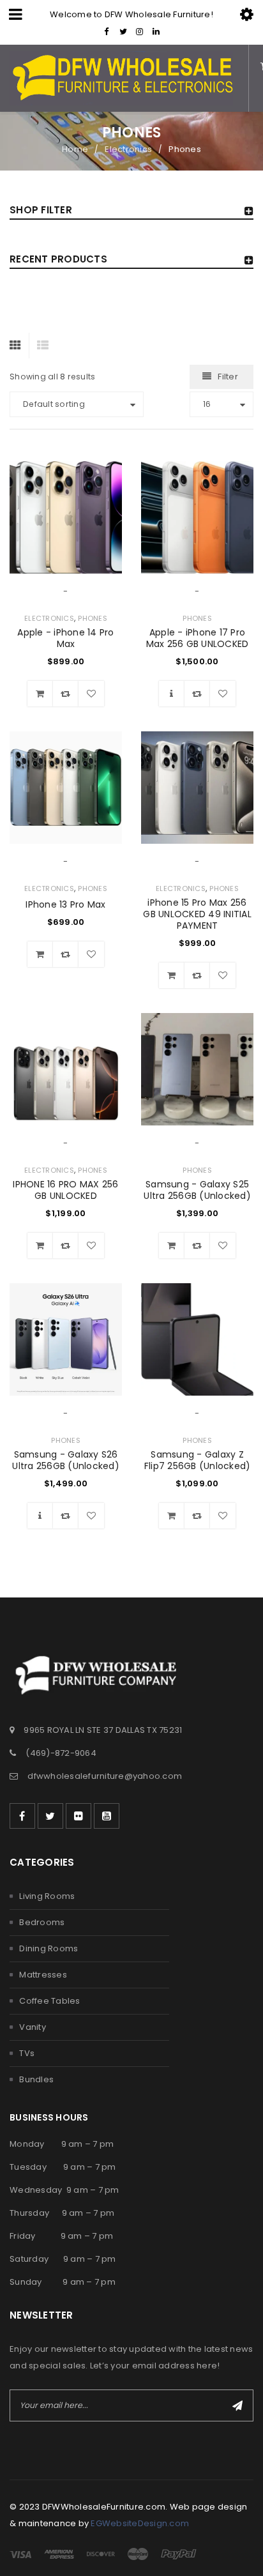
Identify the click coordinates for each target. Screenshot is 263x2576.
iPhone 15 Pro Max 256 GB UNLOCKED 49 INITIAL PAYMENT (197, 914)
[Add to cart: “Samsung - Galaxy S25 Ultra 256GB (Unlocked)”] (172, 1246)
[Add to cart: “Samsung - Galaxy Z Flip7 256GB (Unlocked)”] (172, 1516)
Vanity (33, 2027)
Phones (93, 618)
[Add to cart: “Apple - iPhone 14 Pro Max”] (40, 694)
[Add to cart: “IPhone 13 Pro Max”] (40, 954)
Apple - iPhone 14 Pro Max (65, 638)
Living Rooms (47, 1896)
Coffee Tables (49, 2001)
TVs (27, 2053)
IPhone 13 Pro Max (65, 904)
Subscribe (237, 2405)
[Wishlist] (91, 694)
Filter (228, 377)
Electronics (128, 149)
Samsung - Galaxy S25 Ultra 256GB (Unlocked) (197, 1190)
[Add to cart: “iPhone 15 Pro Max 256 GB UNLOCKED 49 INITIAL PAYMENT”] (172, 975)
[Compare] (66, 694)
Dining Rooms (49, 1948)
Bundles (36, 2079)
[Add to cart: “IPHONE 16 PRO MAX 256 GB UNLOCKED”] (40, 1246)
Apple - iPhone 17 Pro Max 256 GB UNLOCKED (198, 638)
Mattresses (43, 1975)
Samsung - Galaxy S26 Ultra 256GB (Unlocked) (66, 1460)
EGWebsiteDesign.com (140, 2523)
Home (75, 149)
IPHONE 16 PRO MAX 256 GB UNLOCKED (65, 1190)
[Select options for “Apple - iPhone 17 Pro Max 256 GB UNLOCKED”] (172, 694)
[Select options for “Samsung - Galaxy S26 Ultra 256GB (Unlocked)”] (40, 1516)
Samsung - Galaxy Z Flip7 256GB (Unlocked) (198, 1460)
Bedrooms (42, 1922)
